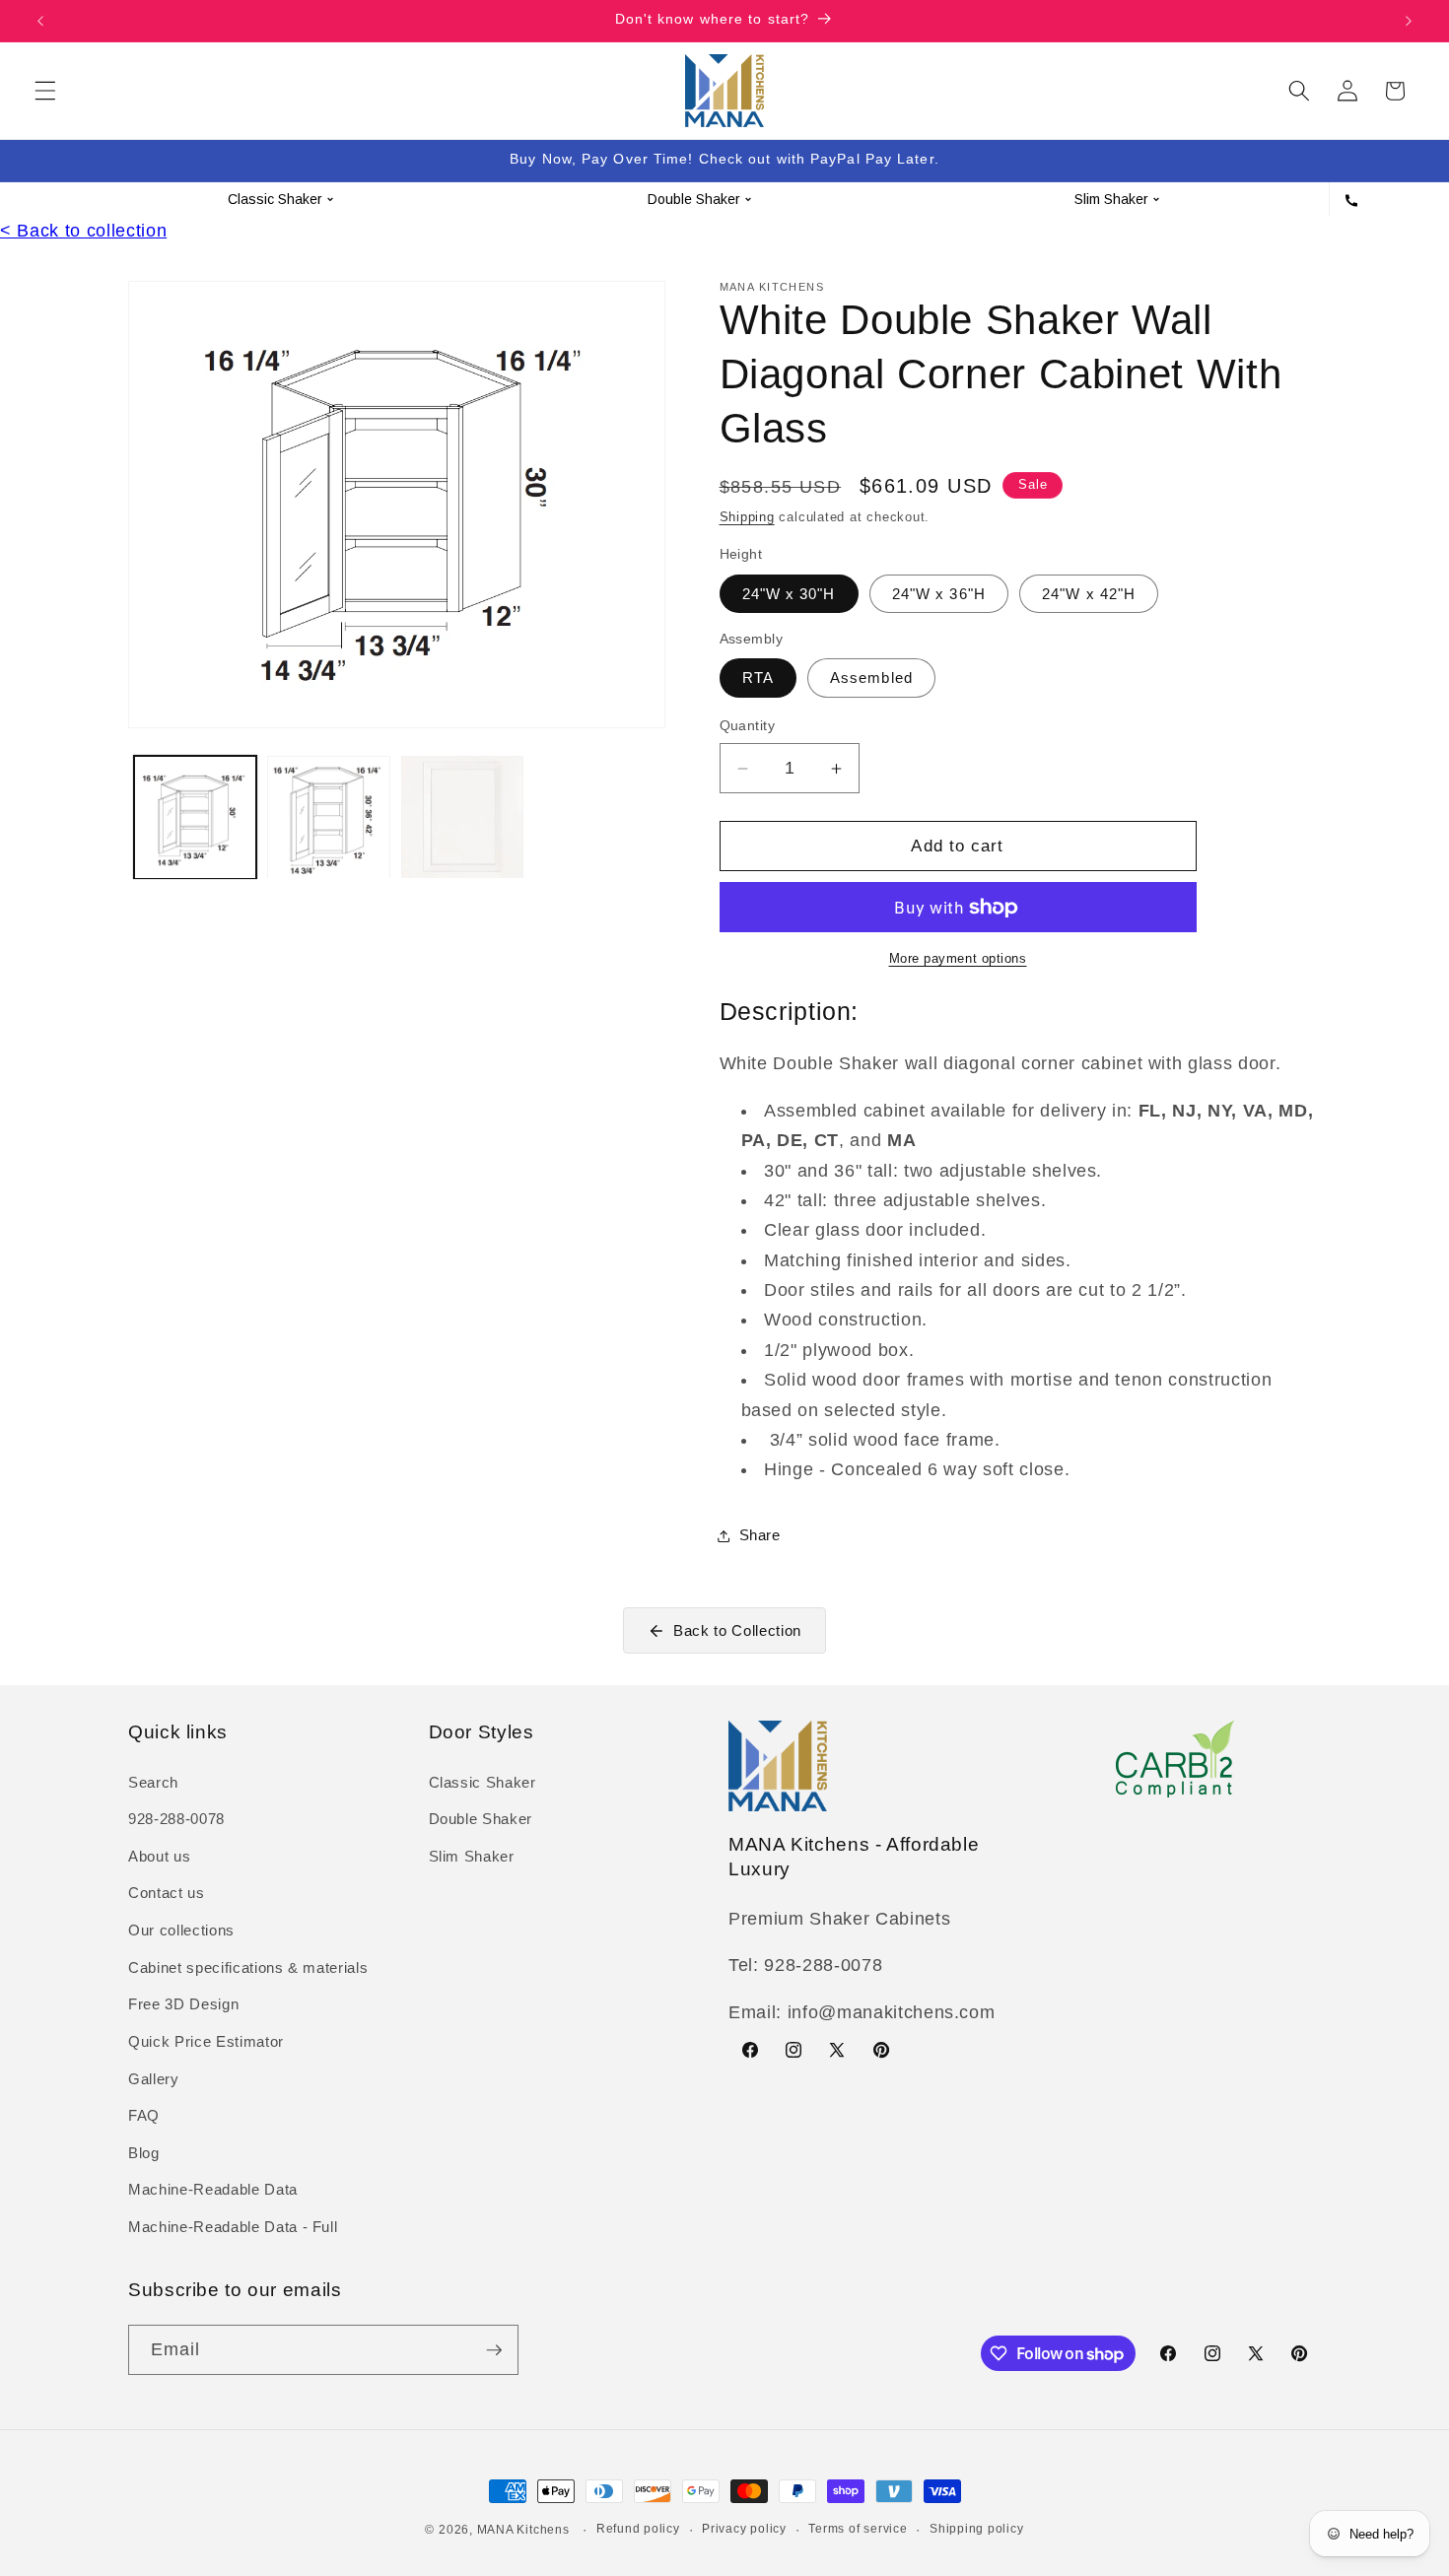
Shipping (747, 517)
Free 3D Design (183, 2004)
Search (153, 1782)
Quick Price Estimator (206, 2041)
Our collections (181, 1930)
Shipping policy (977, 2529)
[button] (45, 91)
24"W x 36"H (939, 594)
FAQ (144, 2115)
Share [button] (760, 1535)
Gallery (154, 2079)
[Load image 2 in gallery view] (329, 817)
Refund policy (638, 2529)
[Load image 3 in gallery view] (463, 817)
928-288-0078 (176, 1819)
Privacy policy (744, 2529)
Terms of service (858, 2529)
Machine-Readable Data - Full (233, 2227)
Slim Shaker (472, 1856)
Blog (144, 2153)
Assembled (871, 678)
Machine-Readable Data (213, 2189)
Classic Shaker (483, 1782)
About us (159, 1856)
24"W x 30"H (789, 594)
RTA (758, 678)
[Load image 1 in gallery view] (196, 817)
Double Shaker (481, 1819)
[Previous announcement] (40, 21)
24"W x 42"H (1089, 594)
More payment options (958, 958)
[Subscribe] (494, 2350)
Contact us (167, 1894)
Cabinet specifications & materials (248, 1967)
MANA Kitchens (523, 2530)
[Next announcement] (1409, 21)
